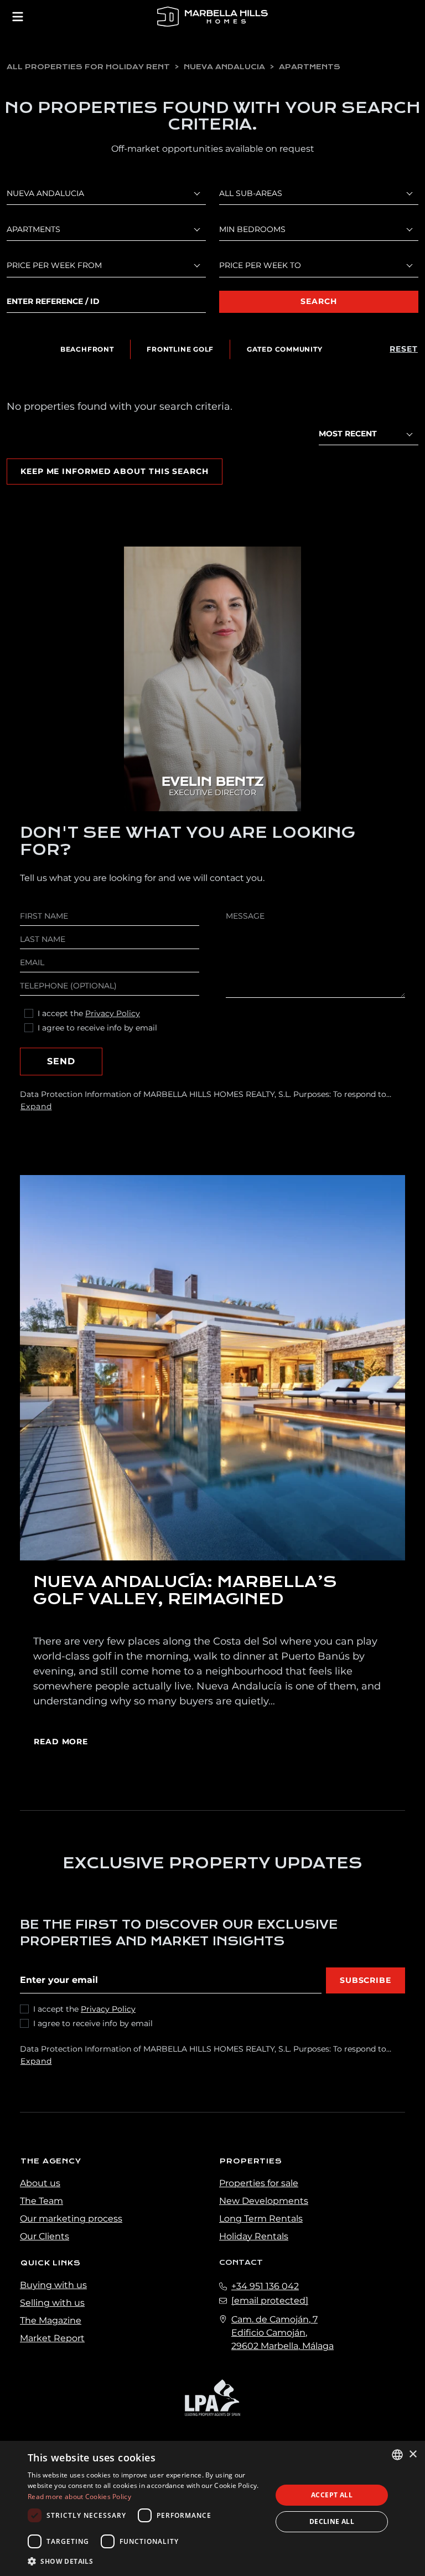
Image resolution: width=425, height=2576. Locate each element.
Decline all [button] (332, 2521)
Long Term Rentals (261, 2219)
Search (318, 301)
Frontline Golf (180, 349)
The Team (42, 2201)
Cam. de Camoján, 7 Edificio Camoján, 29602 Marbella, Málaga (283, 2333)
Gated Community (285, 349)
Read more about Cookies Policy (79, 2497)
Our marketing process (71, 2219)
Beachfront (87, 349)
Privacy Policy (113, 1013)
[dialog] (212, 2508)
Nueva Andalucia (224, 67)
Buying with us (53, 2285)
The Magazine (51, 2320)
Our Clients (45, 2236)
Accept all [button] (332, 2495)
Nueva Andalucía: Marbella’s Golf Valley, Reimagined (185, 1590)
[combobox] (369, 434)
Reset (404, 349)
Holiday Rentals (254, 2236)
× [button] (413, 2454)
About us (40, 2183)
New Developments (264, 2201)
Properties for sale (259, 2183)
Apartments (310, 67)
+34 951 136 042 (265, 2286)
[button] (146, 2561)
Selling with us (52, 2303)
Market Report (52, 2338)
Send (61, 1061)
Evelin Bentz (212, 782)
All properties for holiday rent (88, 67)
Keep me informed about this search (115, 471)
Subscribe (366, 1980)
